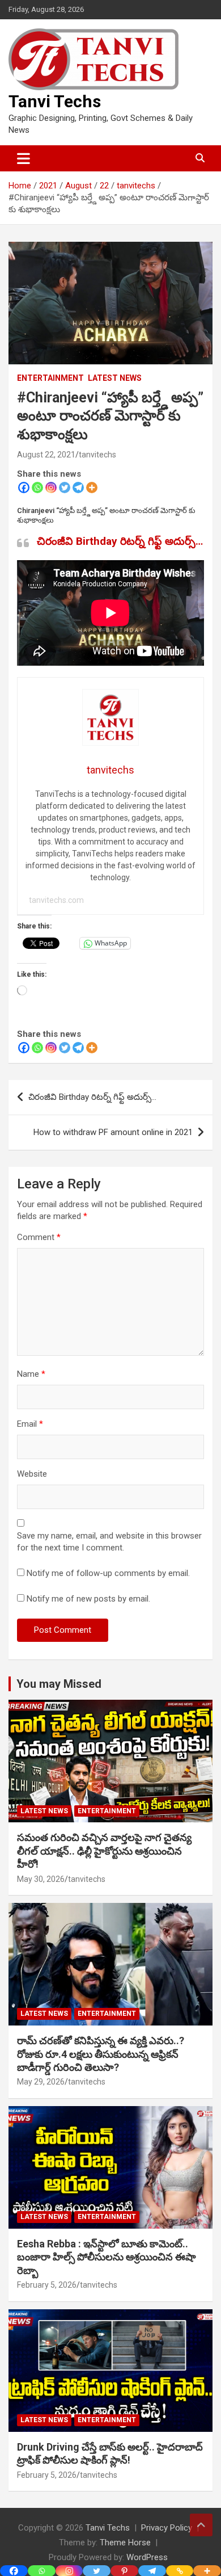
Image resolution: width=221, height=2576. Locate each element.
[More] (92, 488)
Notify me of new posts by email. (88, 1599)
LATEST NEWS (115, 378)
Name (31, 1374)
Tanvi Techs (55, 101)
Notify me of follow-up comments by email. (108, 1573)
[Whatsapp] (37, 488)
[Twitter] (65, 488)
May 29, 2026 (41, 2082)
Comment (39, 1237)
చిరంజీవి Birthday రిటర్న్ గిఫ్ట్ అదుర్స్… (120, 541)
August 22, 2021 (46, 455)
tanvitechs (97, 455)
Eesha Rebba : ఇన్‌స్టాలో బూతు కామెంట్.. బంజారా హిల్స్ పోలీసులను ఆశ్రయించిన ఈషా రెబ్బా (107, 2257)
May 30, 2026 (41, 1879)
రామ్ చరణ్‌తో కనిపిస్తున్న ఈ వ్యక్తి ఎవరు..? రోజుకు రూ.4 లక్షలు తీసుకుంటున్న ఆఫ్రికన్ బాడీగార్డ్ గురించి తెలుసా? (101, 2054)
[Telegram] (78, 488)
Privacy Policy (167, 2528)
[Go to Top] (201, 2525)
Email (30, 1424)
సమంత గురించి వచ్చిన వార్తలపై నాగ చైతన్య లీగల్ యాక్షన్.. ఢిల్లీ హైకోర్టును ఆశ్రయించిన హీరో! (104, 1851)
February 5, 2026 (47, 2285)
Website (32, 1474)
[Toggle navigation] (24, 158)
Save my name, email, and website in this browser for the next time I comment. (109, 1542)
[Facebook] (24, 488)
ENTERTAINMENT (50, 378)
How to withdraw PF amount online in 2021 (113, 1132)
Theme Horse (125, 2543)
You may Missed (59, 1684)
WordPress (147, 2557)
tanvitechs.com (56, 900)
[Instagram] (51, 488)
